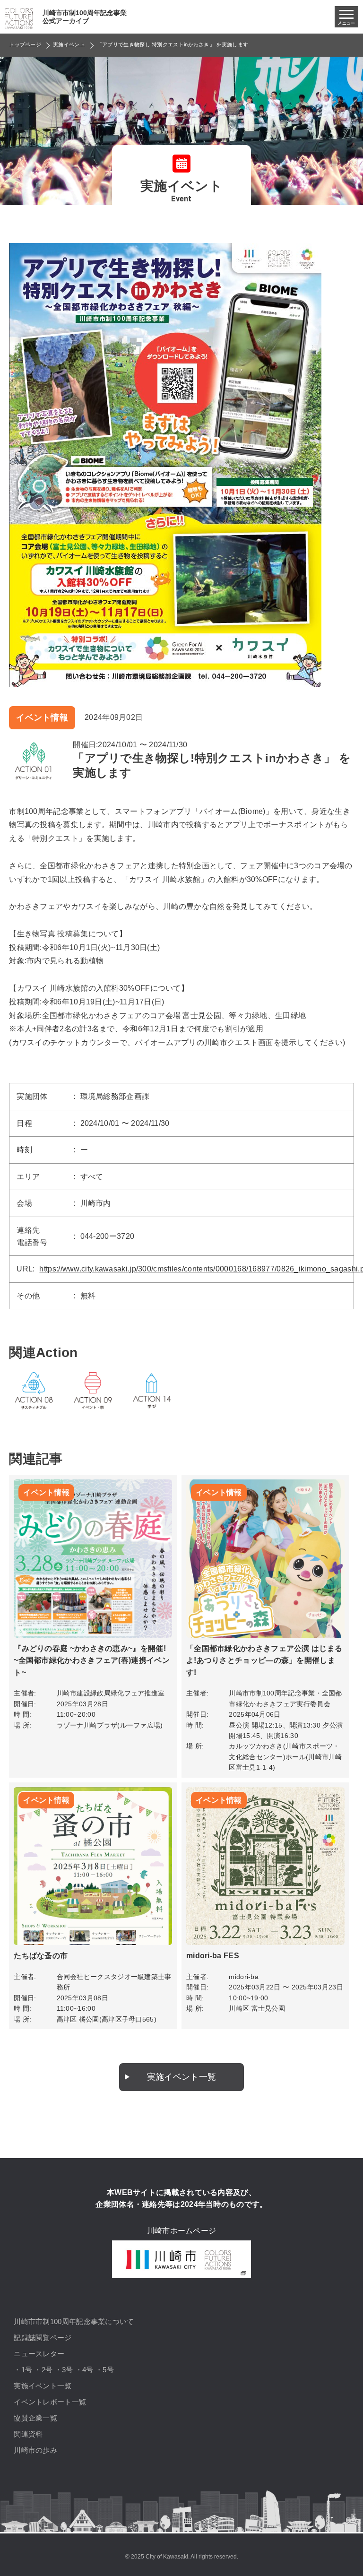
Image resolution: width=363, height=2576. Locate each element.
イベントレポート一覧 (50, 2402)
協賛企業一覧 (35, 2418)
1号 (27, 2370)
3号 (68, 2370)
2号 (47, 2370)
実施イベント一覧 (181, 2077)
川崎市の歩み (35, 2450)
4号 (88, 2370)
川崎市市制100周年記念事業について (74, 2321)
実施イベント (69, 44)
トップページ (25, 44)
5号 (108, 2370)
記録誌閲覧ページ (43, 2338)
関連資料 (28, 2434)
